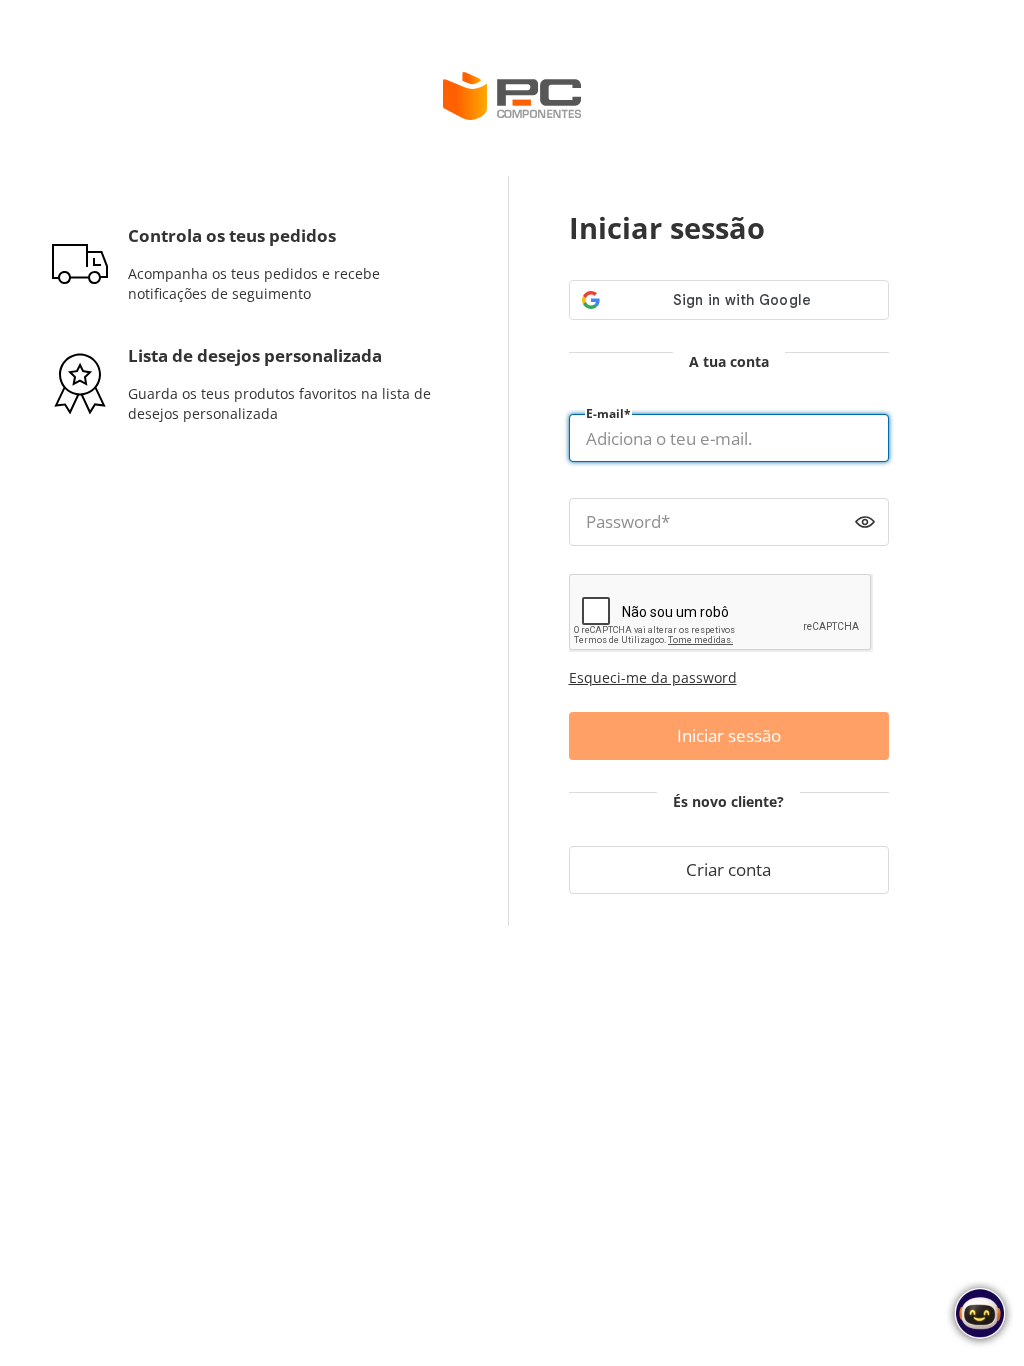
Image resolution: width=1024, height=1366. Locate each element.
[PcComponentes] (512, 96)
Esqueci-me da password (653, 677)
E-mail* (608, 413)
